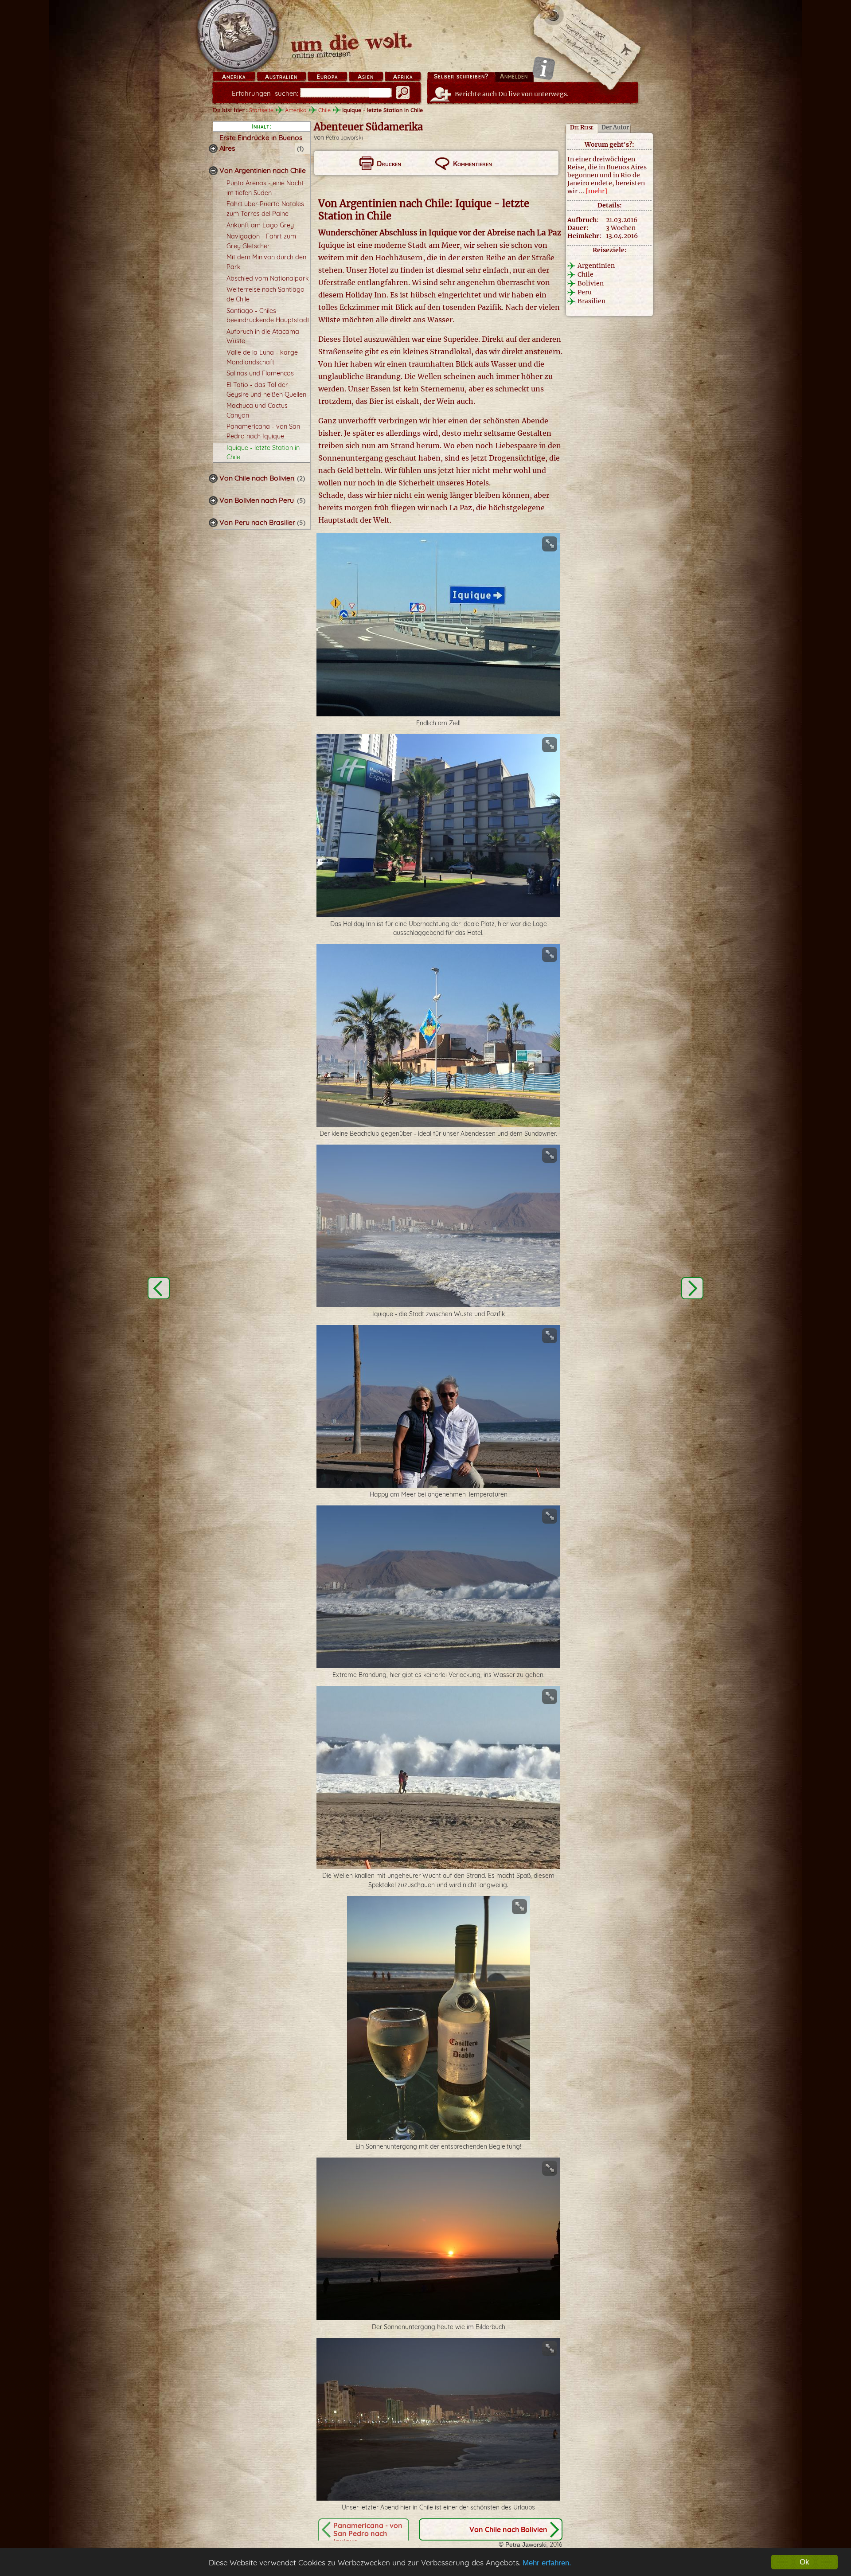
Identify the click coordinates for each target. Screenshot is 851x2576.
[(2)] (213, 478)
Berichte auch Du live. (512, 94)
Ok (804, 2562)
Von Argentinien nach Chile (263, 170)
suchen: (265, 93)
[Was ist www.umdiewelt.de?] (544, 68)
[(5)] (213, 500)
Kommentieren (472, 164)
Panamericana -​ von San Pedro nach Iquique (368, 2533)
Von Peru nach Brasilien (258, 522)
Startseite (261, 110)
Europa (327, 77)
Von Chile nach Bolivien (257, 478)
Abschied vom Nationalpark (268, 278)
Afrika (403, 77)
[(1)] (213, 149)
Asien (366, 77)
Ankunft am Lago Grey (260, 225)
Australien (281, 77)
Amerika (234, 77)
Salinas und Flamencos (260, 373)
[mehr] (596, 191)
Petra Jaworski (344, 138)
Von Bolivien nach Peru (257, 500)
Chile (324, 110)
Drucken (389, 164)
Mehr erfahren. (547, 2563)
